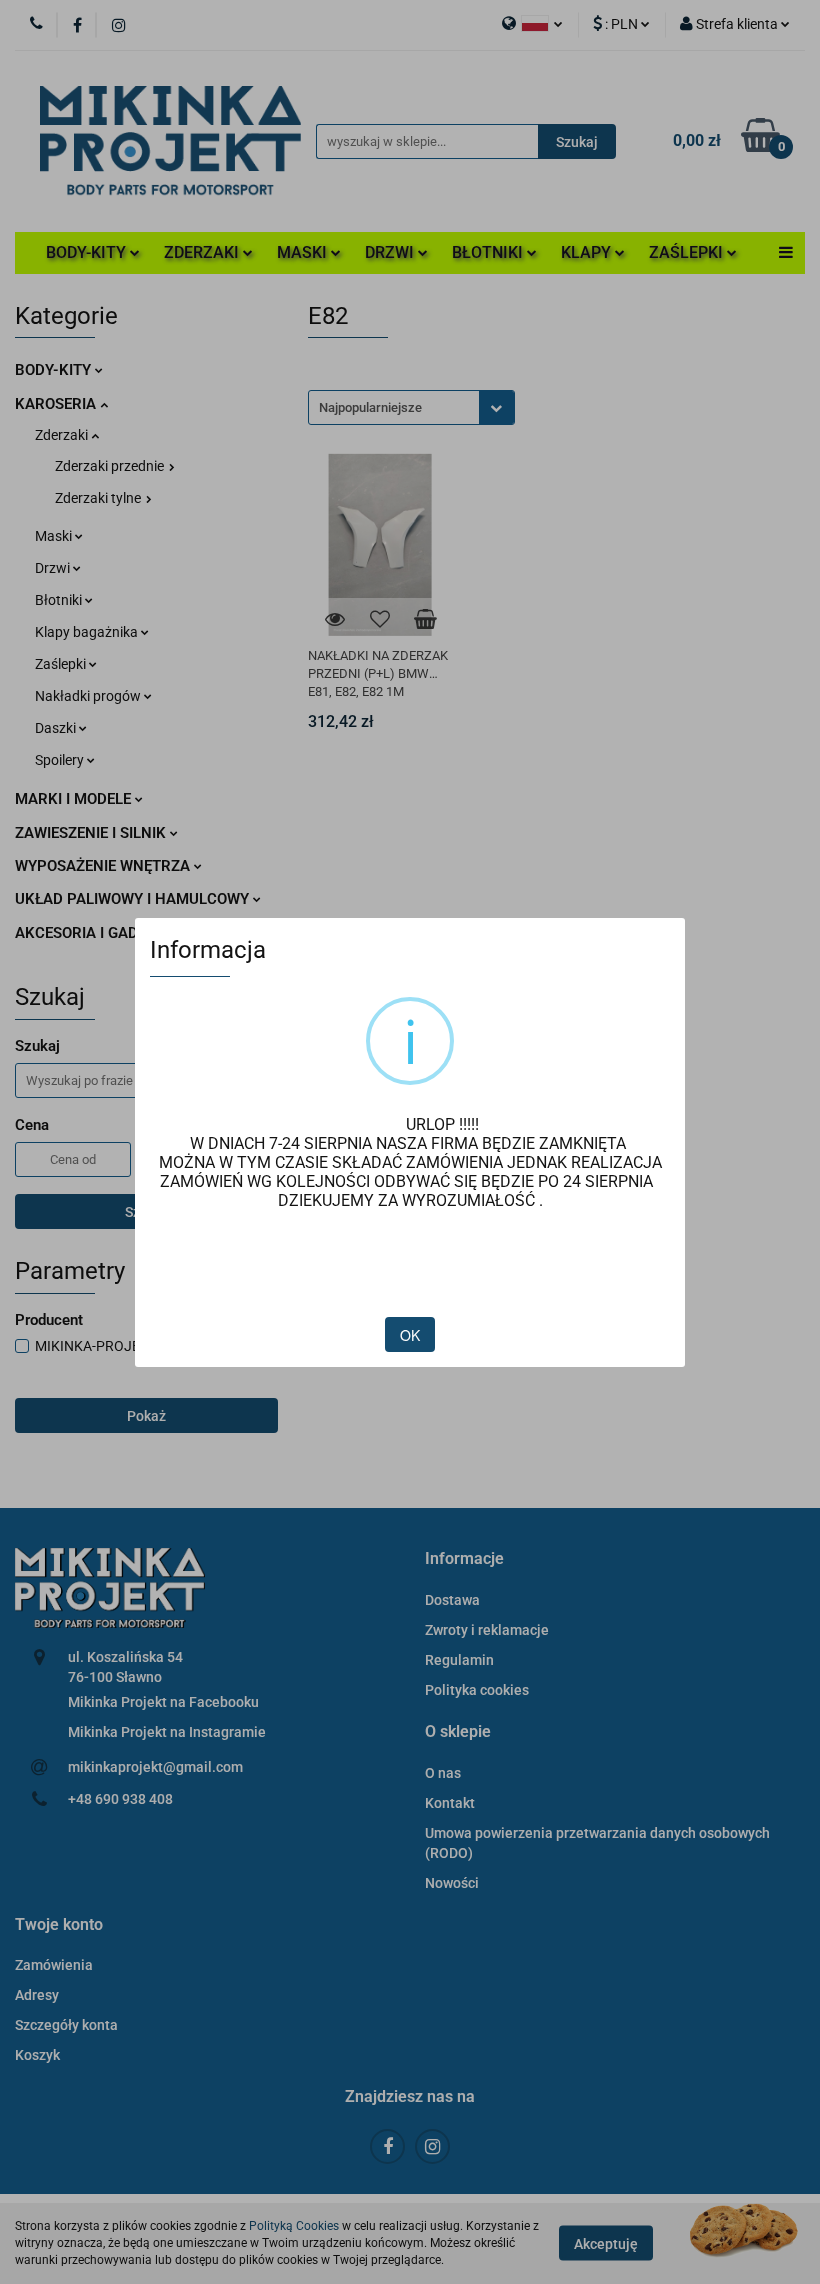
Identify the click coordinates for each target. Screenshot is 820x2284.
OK (410, 1335)
